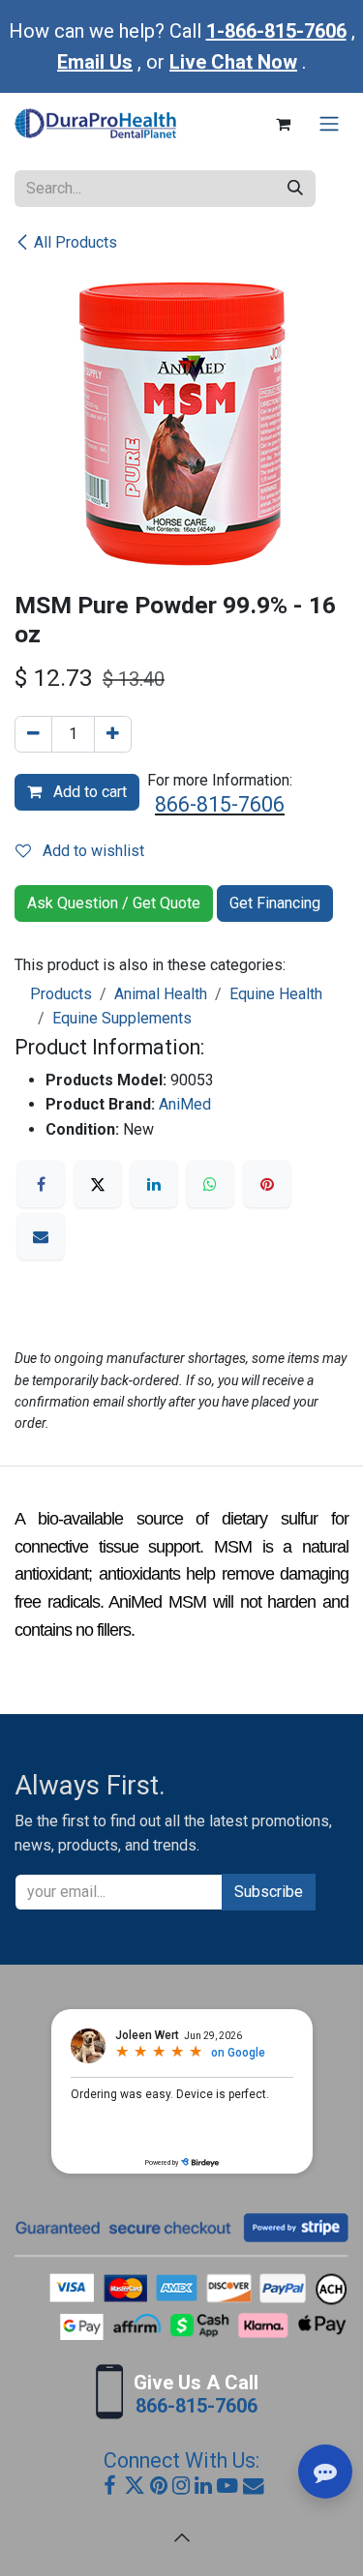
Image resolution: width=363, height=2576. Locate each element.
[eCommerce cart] (283, 124)
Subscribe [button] (269, 1892)
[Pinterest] (267, 1184)
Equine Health (276, 994)
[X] (98, 1184)
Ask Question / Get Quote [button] (114, 903)
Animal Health (161, 994)
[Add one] (113, 734)
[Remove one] (33, 734)
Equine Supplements (122, 1018)
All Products (76, 242)
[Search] (295, 189)
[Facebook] (41, 1184)
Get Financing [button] (275, 903)
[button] (182, 2537)
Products (61, 994)
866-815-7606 (220, 804)
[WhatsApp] (210, 1184)
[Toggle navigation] (329, 124)
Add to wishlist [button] (91, 851)
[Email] (41, 1236)
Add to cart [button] (88, 792)
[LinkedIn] (154, 1184)
